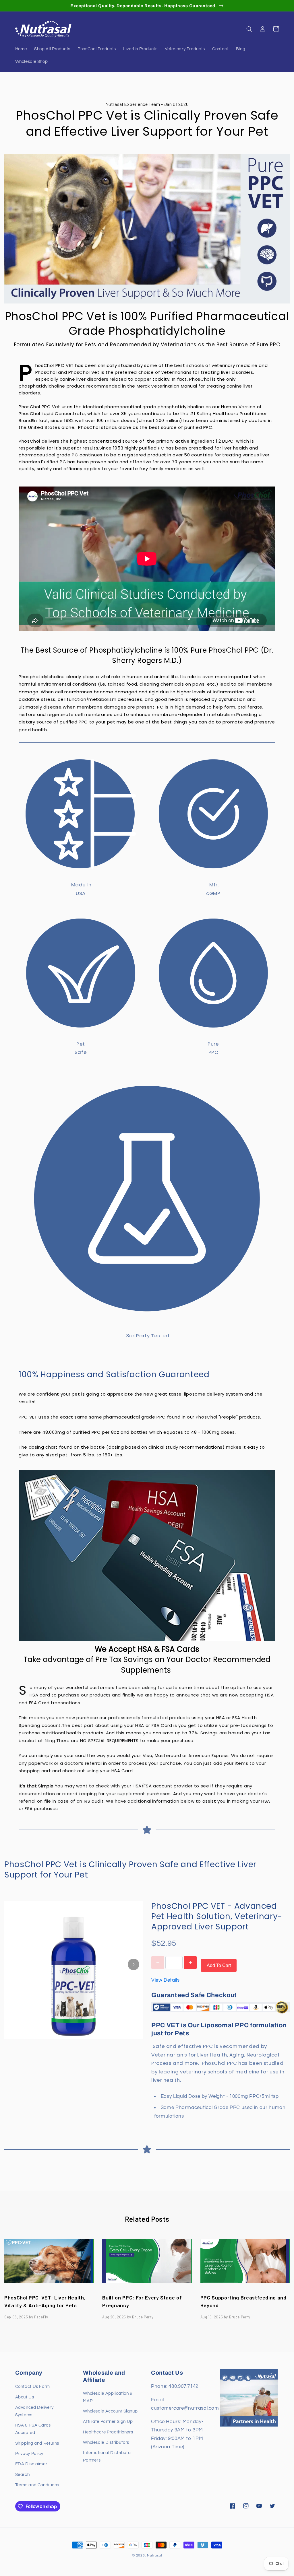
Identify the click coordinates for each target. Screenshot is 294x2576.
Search (23, 2475)
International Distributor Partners (108, 2457)
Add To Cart (219, 1965)
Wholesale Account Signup (110, 2411)
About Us (25, 2397)
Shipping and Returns (37, 2443)
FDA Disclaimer (31, 2464)
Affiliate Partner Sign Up (108, 2422)
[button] (249, 29)
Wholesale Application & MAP (108, 2397)
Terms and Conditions (37, 2485)
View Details (166, 1980)
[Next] (134, 1964)
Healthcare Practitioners (108, 2432)
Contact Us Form (33, 2387)
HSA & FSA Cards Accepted (33, 2429)
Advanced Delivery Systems (34, 2411)
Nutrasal (154, 2555)
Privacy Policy (29, 2454)
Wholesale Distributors (106, 2442)
